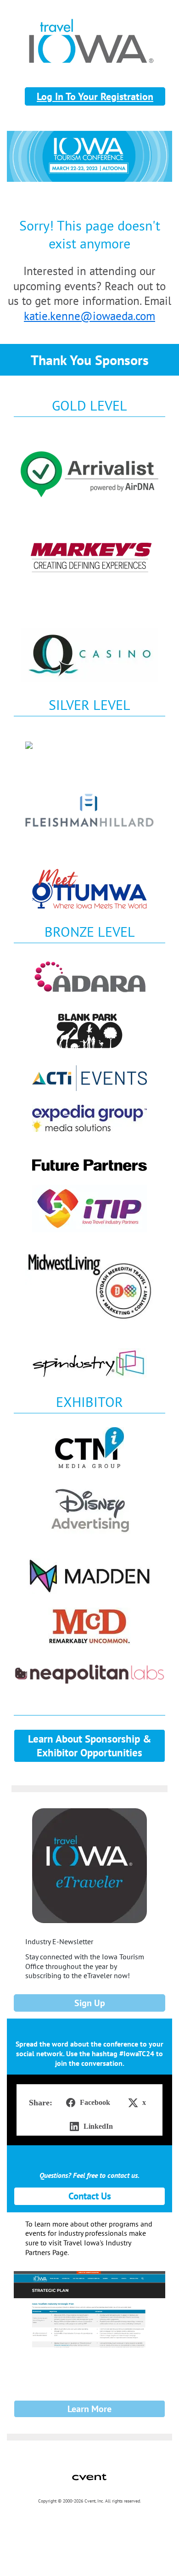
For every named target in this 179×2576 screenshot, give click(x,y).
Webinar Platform (27, 2545)
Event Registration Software (36, 2535)
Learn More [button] (89, 2409)
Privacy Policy (23, 2555)
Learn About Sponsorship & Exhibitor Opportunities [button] (90, 1746)
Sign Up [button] (90, 2003)
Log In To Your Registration (95, 96)
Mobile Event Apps (28, 2525)
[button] (86, 2103)
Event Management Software (37, 2515)
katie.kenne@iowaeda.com (89, 316)
